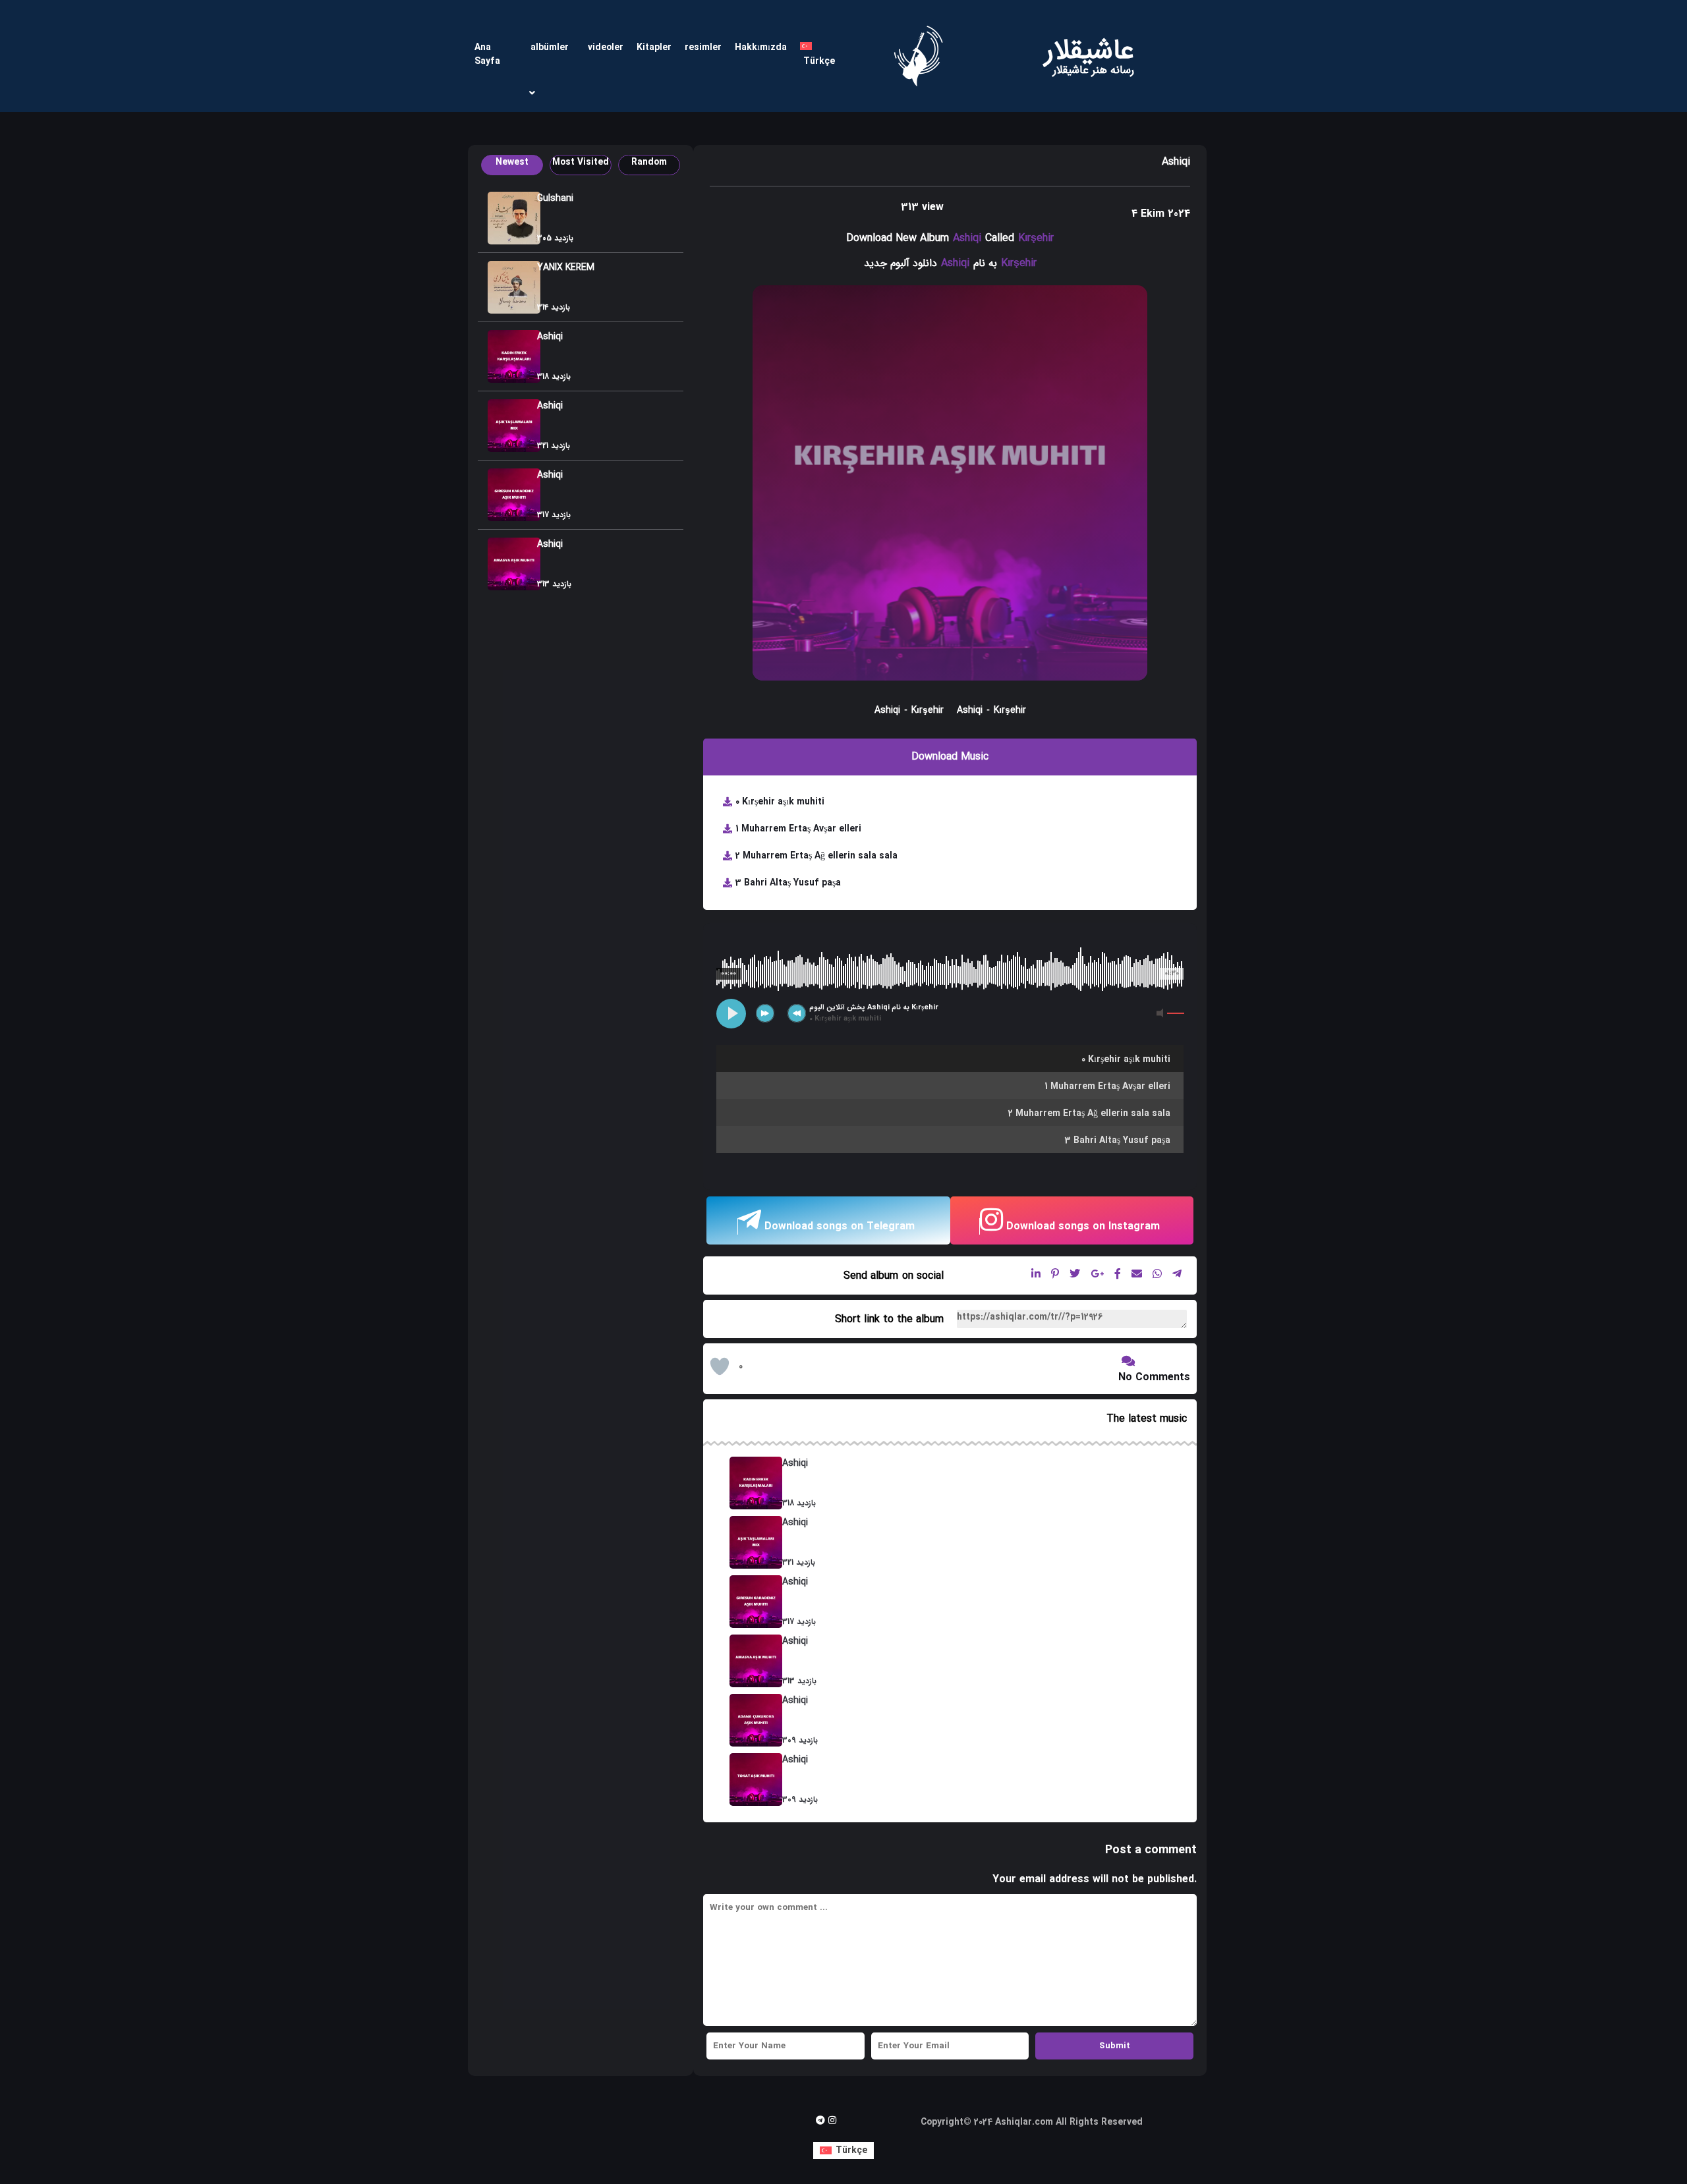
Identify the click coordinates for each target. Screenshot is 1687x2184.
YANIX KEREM (566, 267)
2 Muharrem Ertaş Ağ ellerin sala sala (816, 856)
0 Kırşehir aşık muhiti (780, 802)
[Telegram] (820, 2120)
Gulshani (555, 198)
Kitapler (654, 47)
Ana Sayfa (487, 54)
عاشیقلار (1089, 51)
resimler (703, 47)
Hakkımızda (761, 47)
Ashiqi (550, 337)
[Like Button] (720, 1366)
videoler (606, 47)
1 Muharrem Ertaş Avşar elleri (798, 829)
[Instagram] (832, 2120)
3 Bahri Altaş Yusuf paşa (788, 883)
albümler (550, 47)
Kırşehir (1036, 238)
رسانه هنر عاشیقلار (1094, 70)
